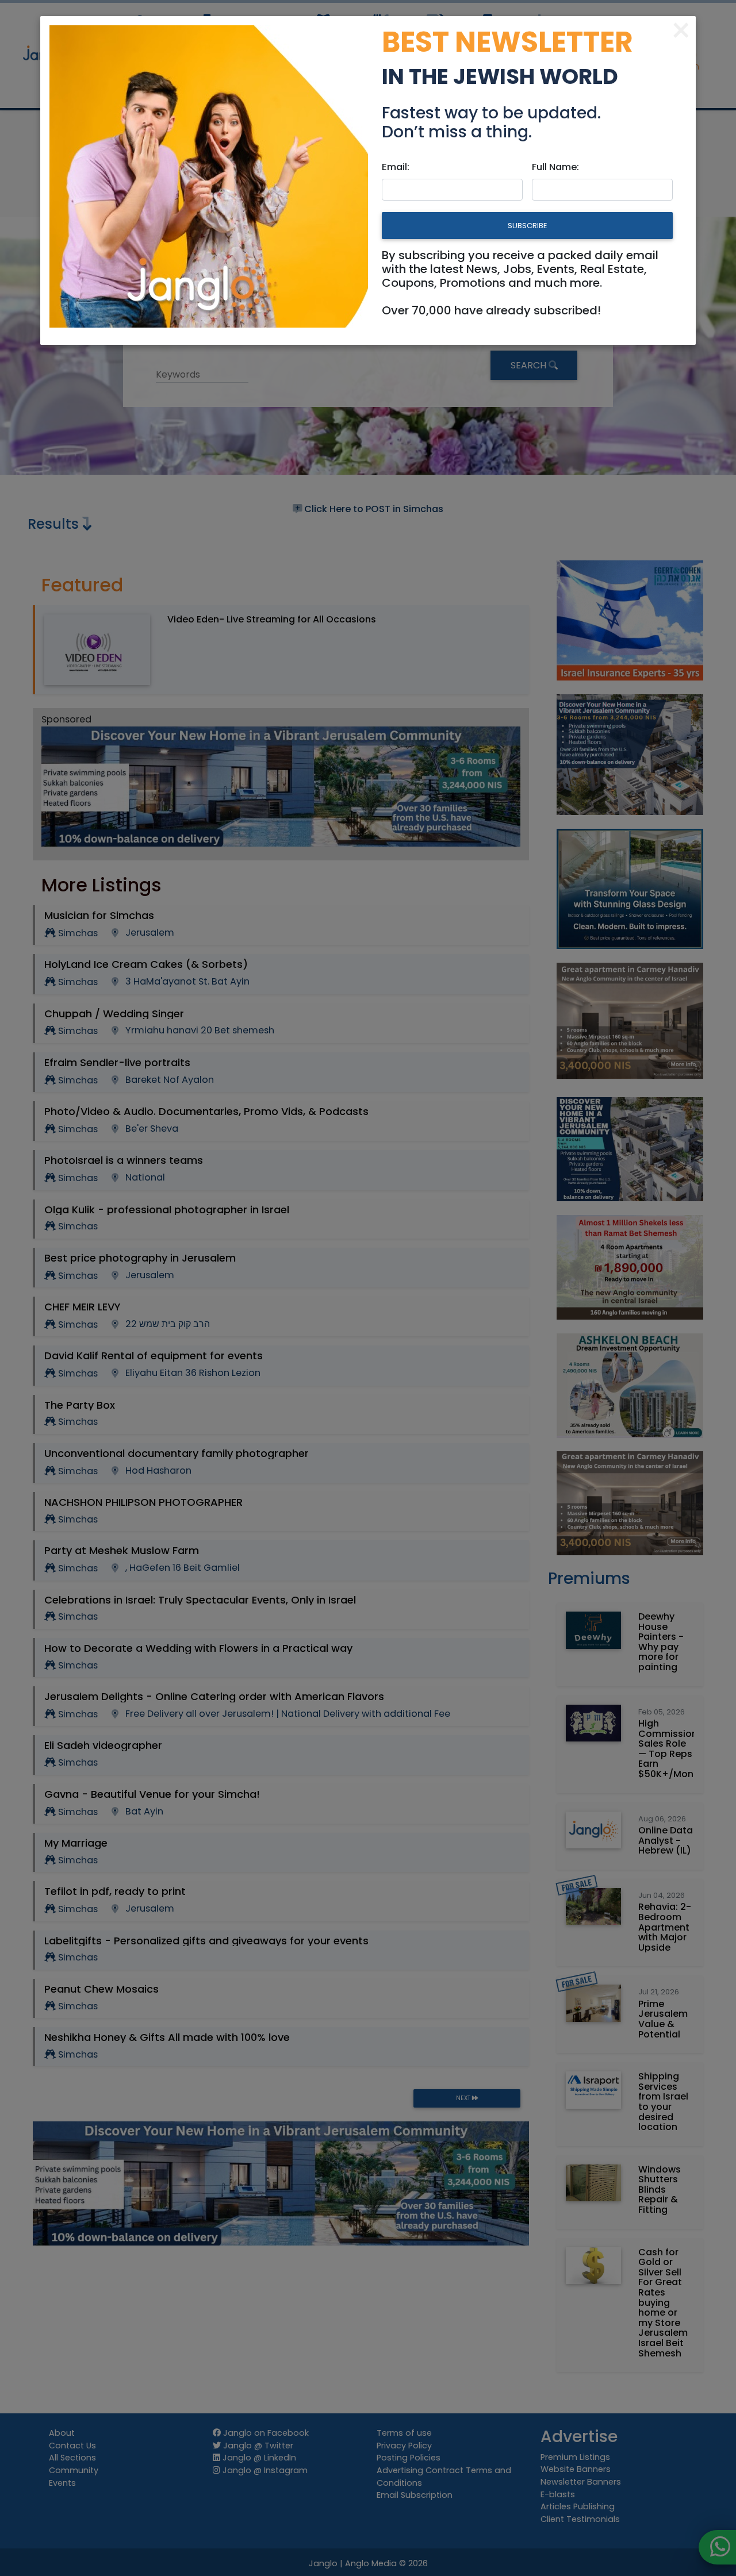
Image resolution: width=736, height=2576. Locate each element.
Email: (396, 167)
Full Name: (555, 167)
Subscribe (527, 226)
